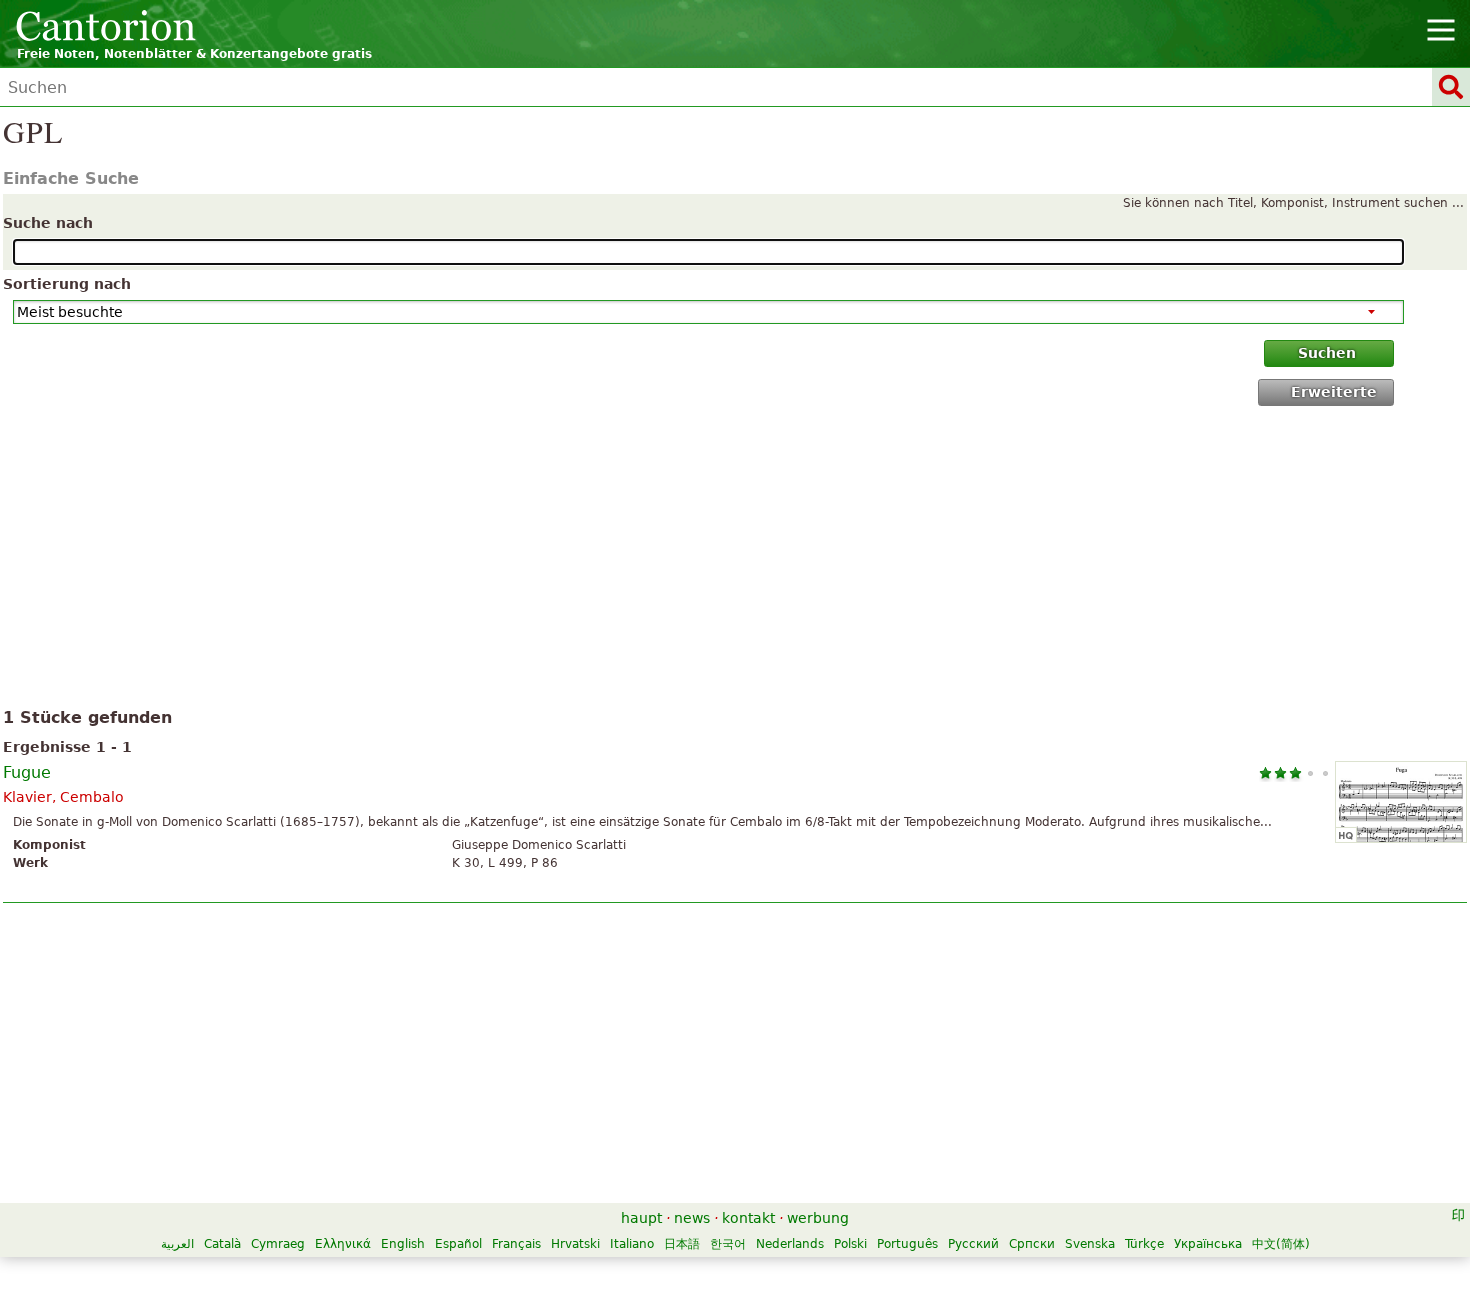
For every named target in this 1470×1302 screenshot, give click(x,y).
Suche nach (48, 223)
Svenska (1090, 1244)
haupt (641, 1218)
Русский (973, 1244)
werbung (818, 1218)
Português (907, 1244)
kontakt (748, 1218)
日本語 (682, 1244)
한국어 (728, 1244)
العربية (177, 1244)
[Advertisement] (735, 561)
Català (222, 1244)
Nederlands (790, 1244)
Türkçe (1144, 1244)
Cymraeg (278, 1244)
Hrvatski (575, 1244)
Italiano (632, 1244)
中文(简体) (1281, 1244)
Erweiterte (1334, 392)
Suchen (1327, 353)
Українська (1208, 1244)
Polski (850, 1244)
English (403, 1244)
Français (516, 1244)
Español (458, 1244)
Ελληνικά (343, 1244)
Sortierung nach (67, 284)
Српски (1032, 1244)
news (692, 1218)
